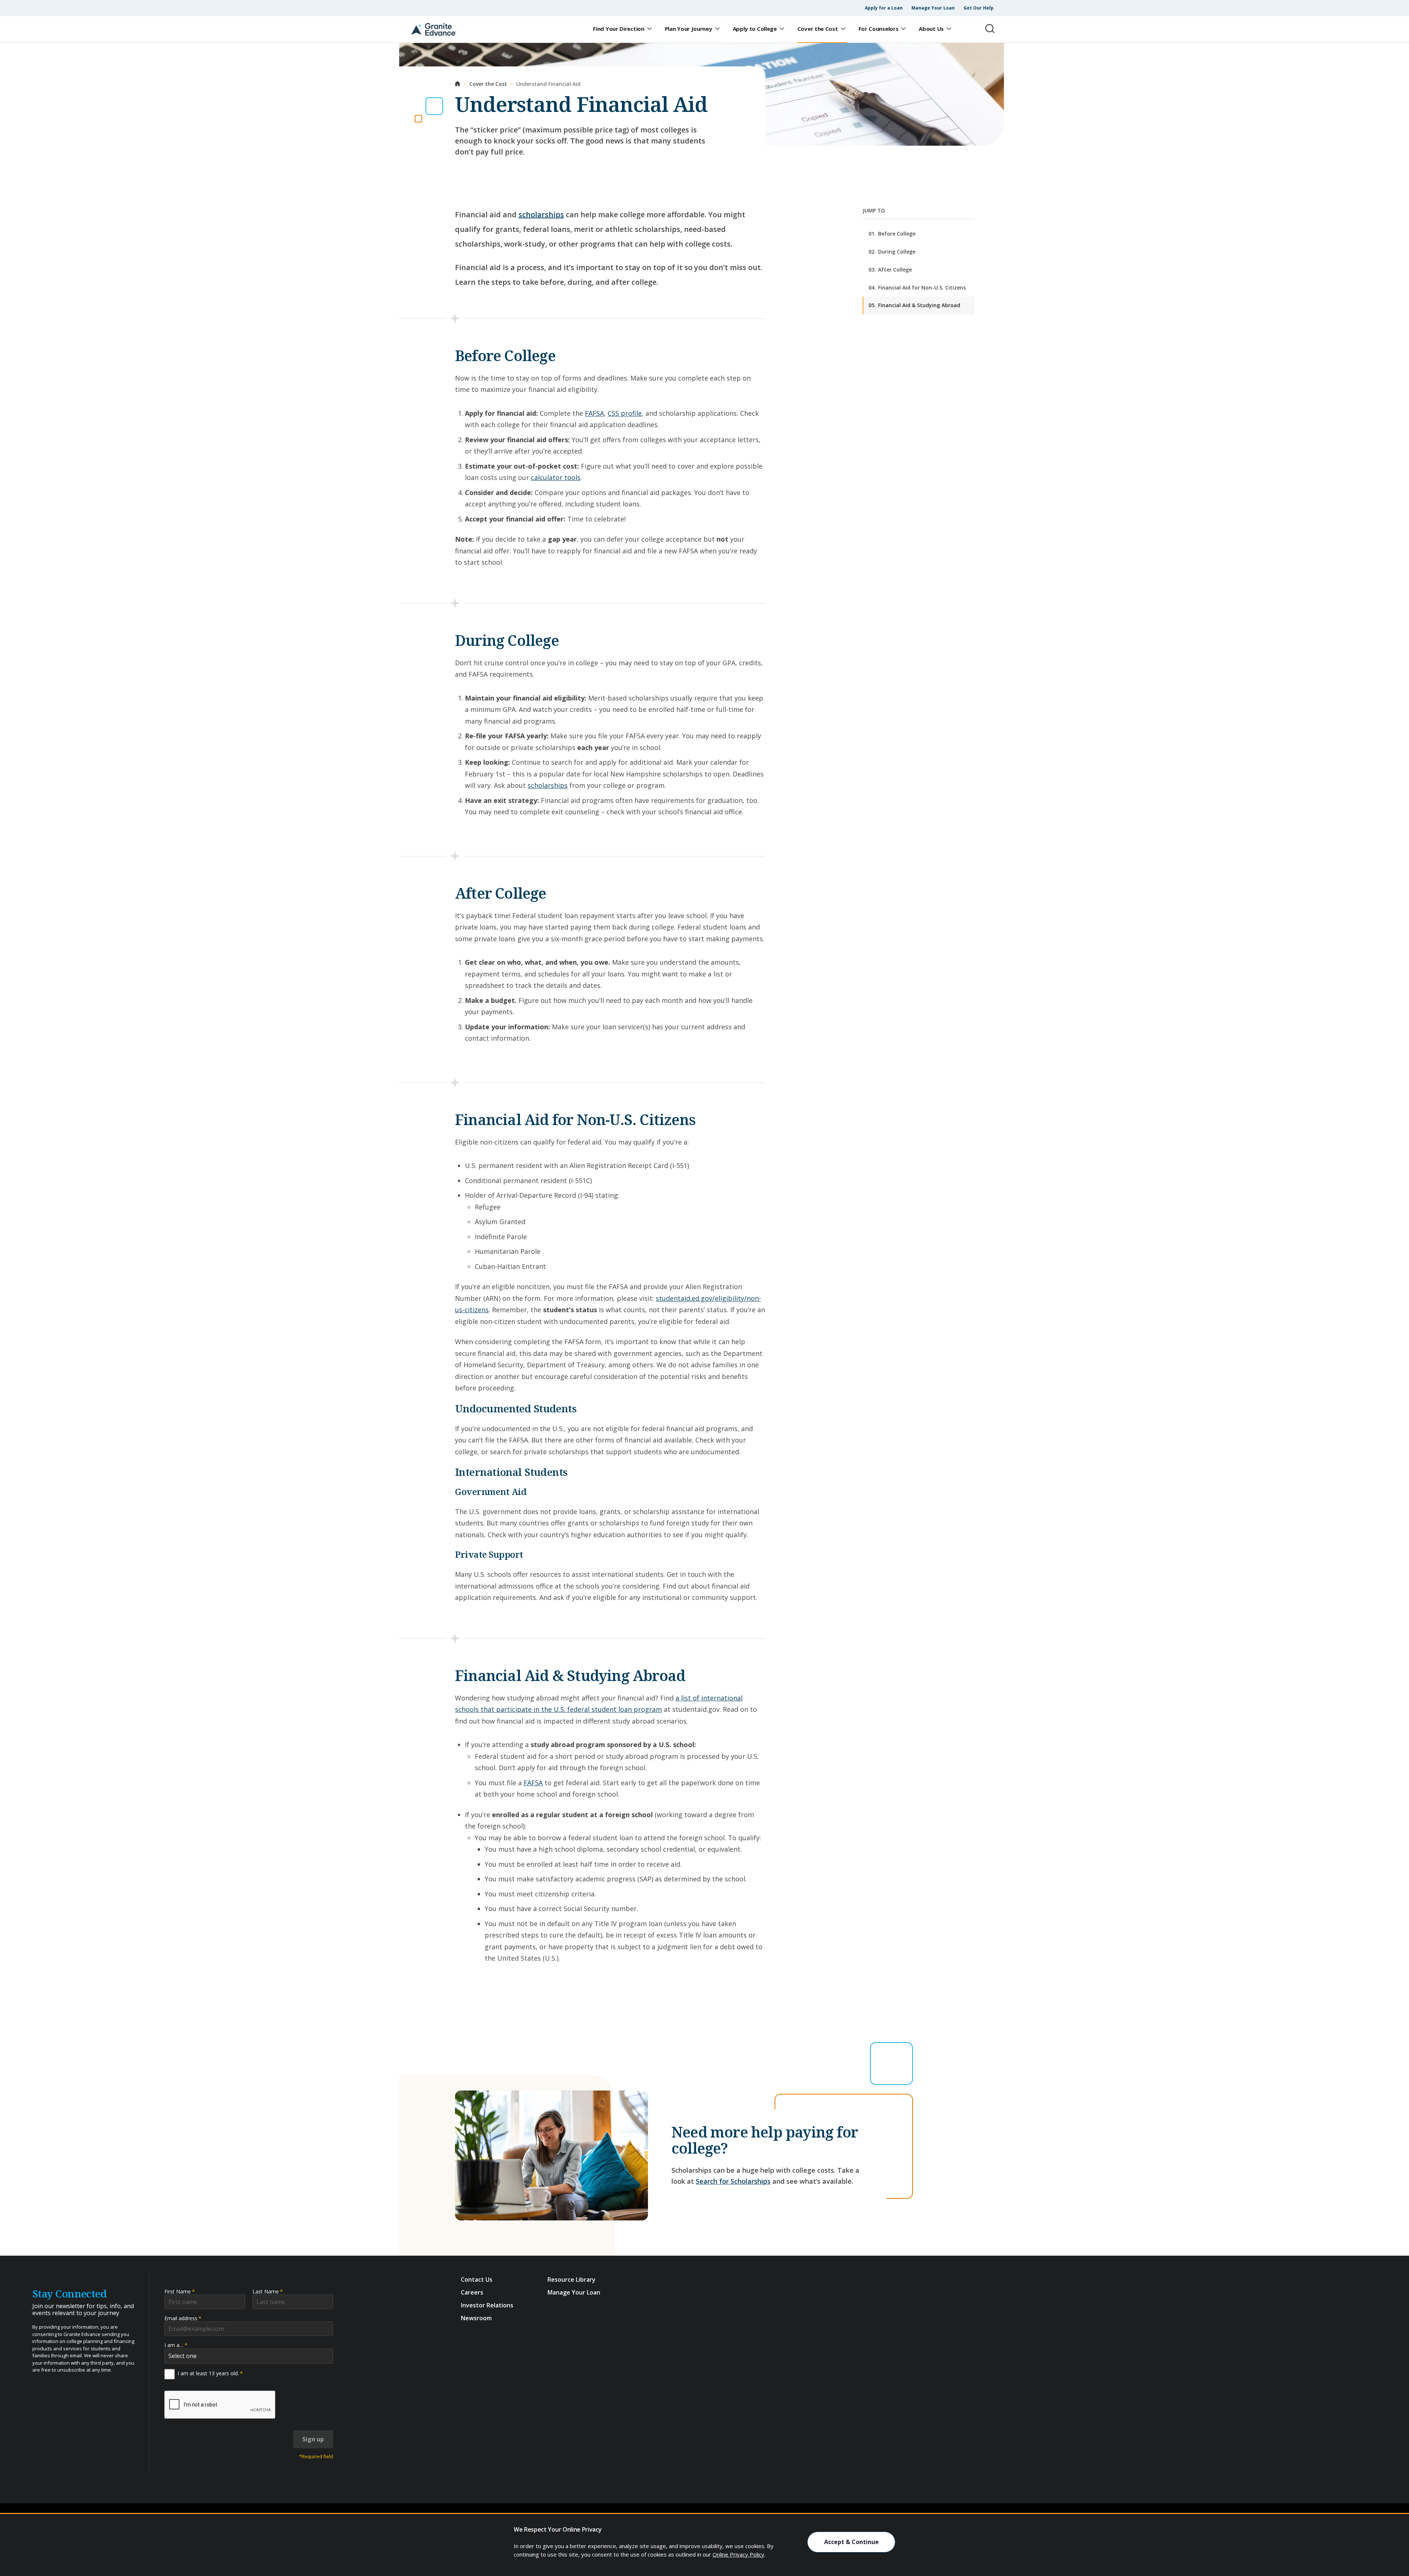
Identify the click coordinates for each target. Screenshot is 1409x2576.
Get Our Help (979, 8)
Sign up (313, 2439)
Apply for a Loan (884, 8)
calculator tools (556, 477)
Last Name (268, 2291)
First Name (180, 2291)
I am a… (176, 2345)
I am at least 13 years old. (210, 2373)
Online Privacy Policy (738, 2554)
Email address (183, 2318)
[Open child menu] (649, 29)
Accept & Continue (851, 2542)
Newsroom (476, 2318)
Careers (472, 2292)
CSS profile (625, 413)
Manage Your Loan (933, 8)
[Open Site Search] (990, 29)
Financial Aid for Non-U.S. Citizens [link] (917, 287)
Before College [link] (892, 234)
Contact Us (477, 2280)
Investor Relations (487, 2305)
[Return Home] (434, 29)
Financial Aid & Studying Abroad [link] (914, 305)
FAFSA (594, 413)
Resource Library (571, 2280)
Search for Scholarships (733, 2181)
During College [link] (892, 252)
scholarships (541, 214)
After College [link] (890, 270)
